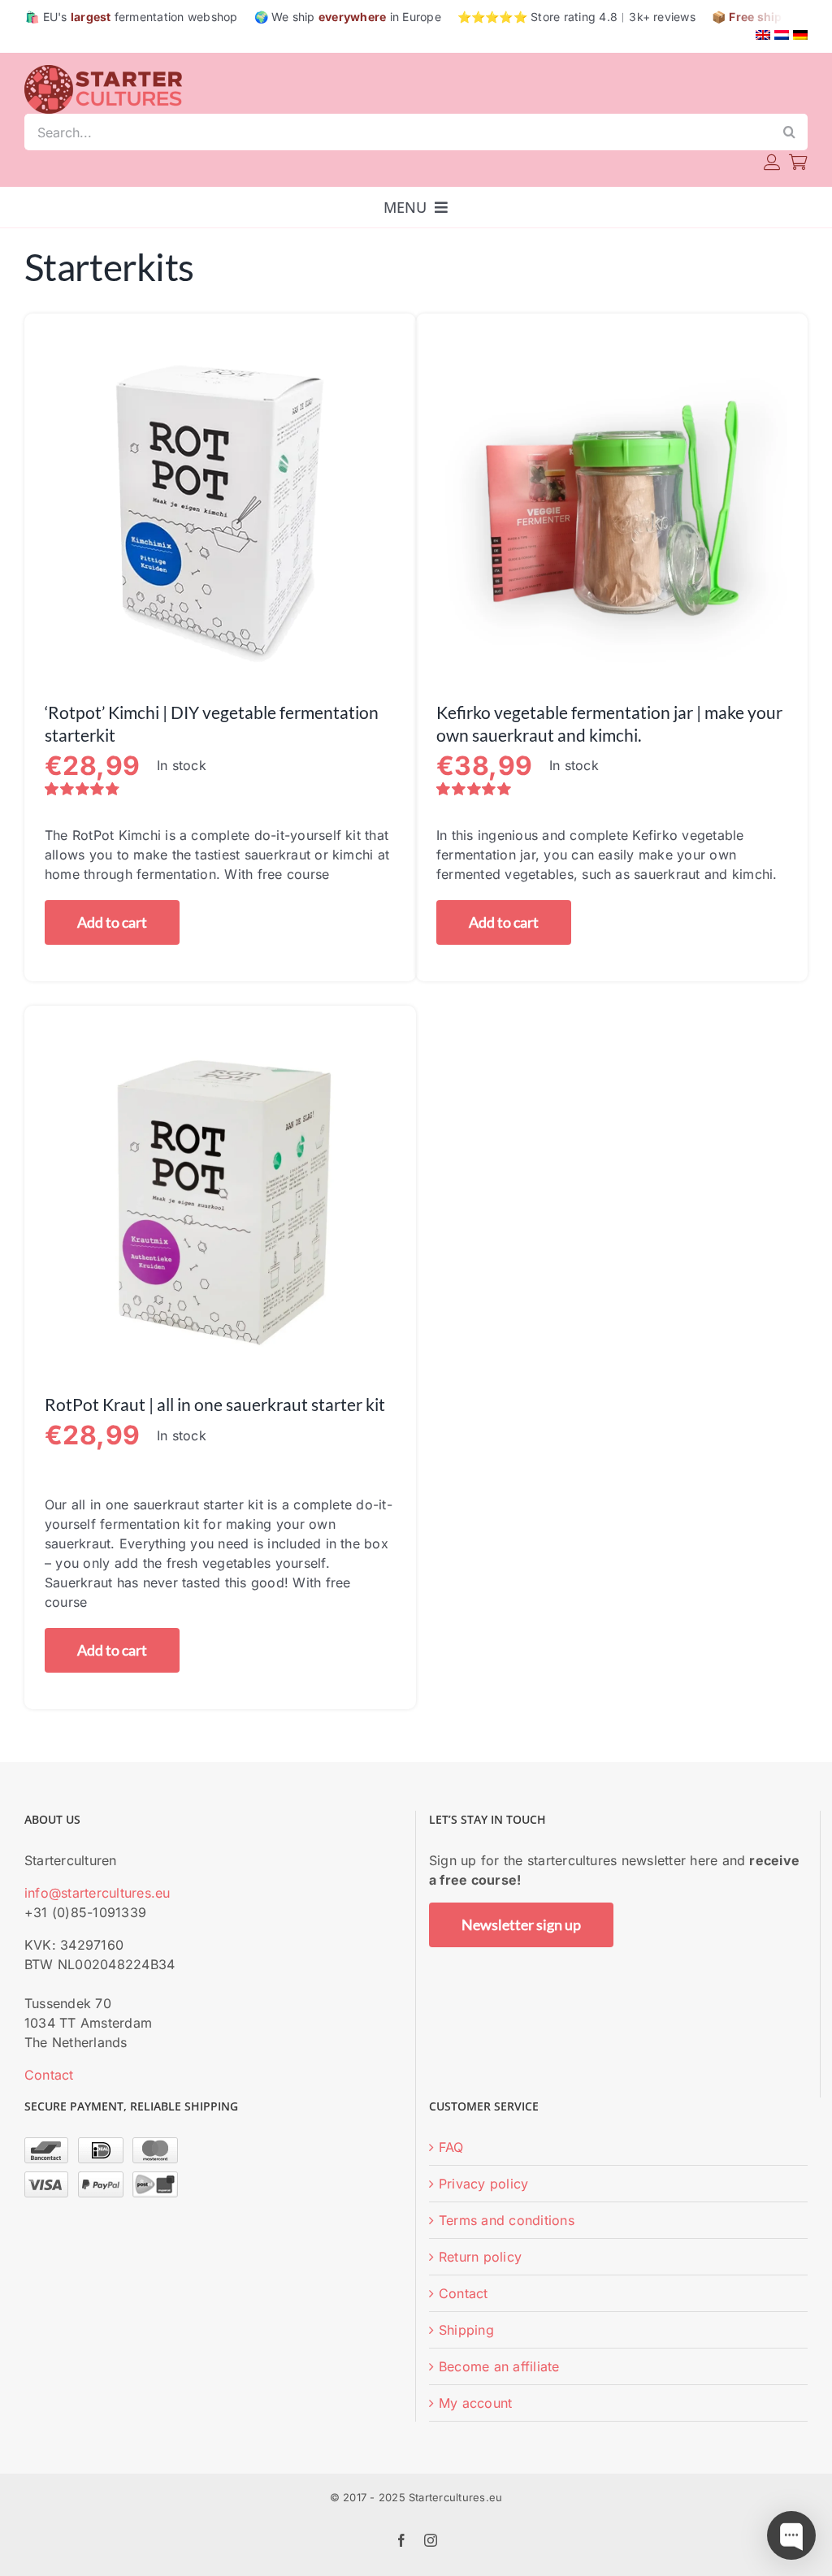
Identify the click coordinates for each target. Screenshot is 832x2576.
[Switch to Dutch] (782, 35)
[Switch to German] (800, 35)
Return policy (480, 2257)
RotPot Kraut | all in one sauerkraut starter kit (215, 1404)
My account (475, 2403)
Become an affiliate (499, 2366)
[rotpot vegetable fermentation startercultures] (220, 340)
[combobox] (398, 132)
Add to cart (112, 922)
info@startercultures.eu (97, 1893)
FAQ (451, 2147)
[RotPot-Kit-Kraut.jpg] (220, 1033)
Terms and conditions (507, 2220)
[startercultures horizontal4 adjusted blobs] (106, 71)
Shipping (466, 2330)
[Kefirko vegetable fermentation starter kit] (612, 340)
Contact (49, 2075)
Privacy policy (483, 2184)
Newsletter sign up (521, 1924)
